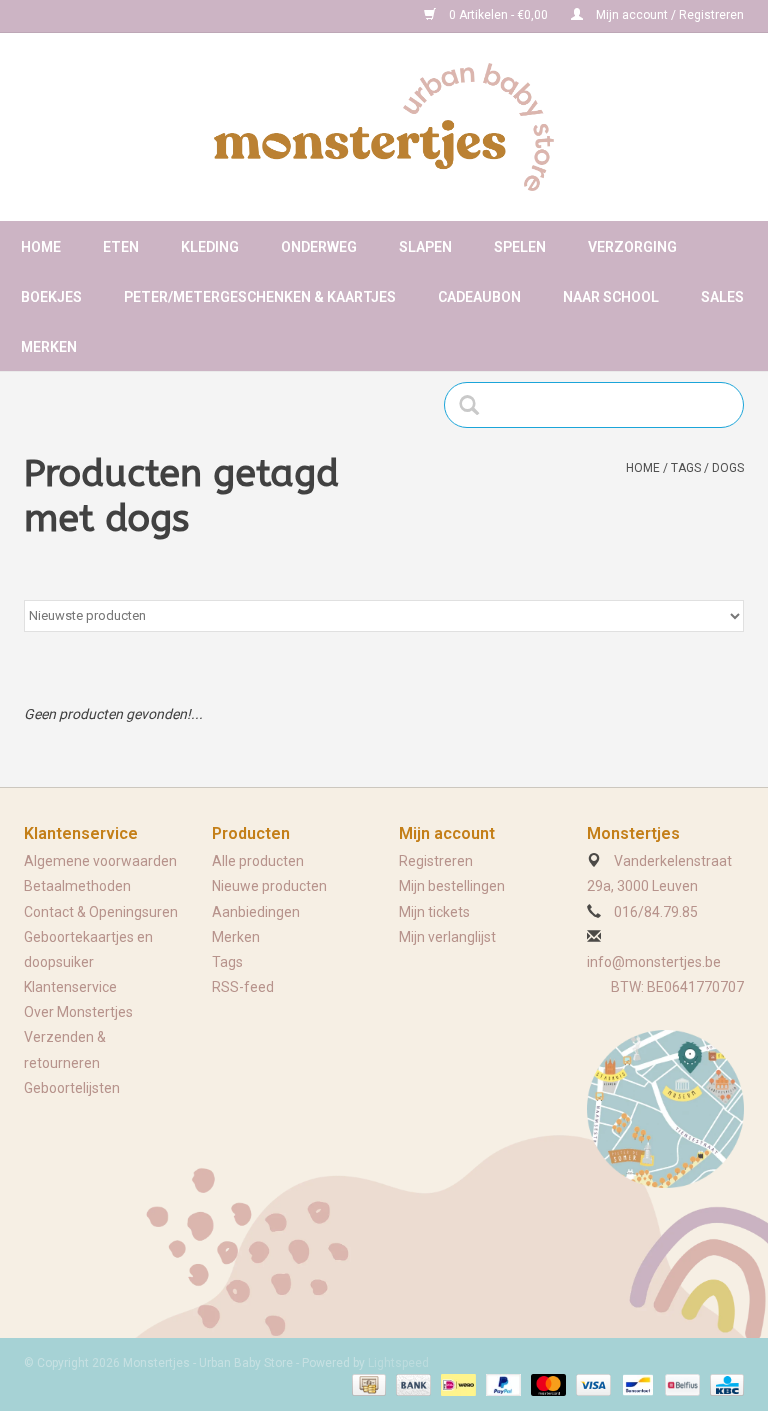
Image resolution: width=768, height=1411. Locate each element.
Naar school (611, 297)
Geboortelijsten (72, 1088)
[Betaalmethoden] (367, 1385)
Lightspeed (398, 1363)
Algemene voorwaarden (100, 861)
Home (41, 247)
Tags (686, 468)
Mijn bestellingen (452, 886)
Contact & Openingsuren (101, 912)
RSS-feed (243, 987)
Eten (121, 247)
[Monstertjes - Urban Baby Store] (384, 127)
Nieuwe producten (269, 886)
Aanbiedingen (256, 912)
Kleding (210, 247)
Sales (722, 297)
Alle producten (258, 861)
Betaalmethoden (77, 886)
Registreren (436, 861)
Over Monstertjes (78, 1012)
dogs (728, 468)
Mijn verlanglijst (447, 937)
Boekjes (51, 297)
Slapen (425, 247)
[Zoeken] (475, 405)
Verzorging (632, 247)
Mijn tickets (434, 912)
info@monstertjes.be (654, 962)
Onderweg (319, 247)
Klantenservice (70, 987)
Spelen (520, 247)
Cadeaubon (479, 297)
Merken (49, 347)
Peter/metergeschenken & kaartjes (260, 297)
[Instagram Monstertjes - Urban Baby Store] (110, 16)
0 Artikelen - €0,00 (498, 15)
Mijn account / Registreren (668, 15)
